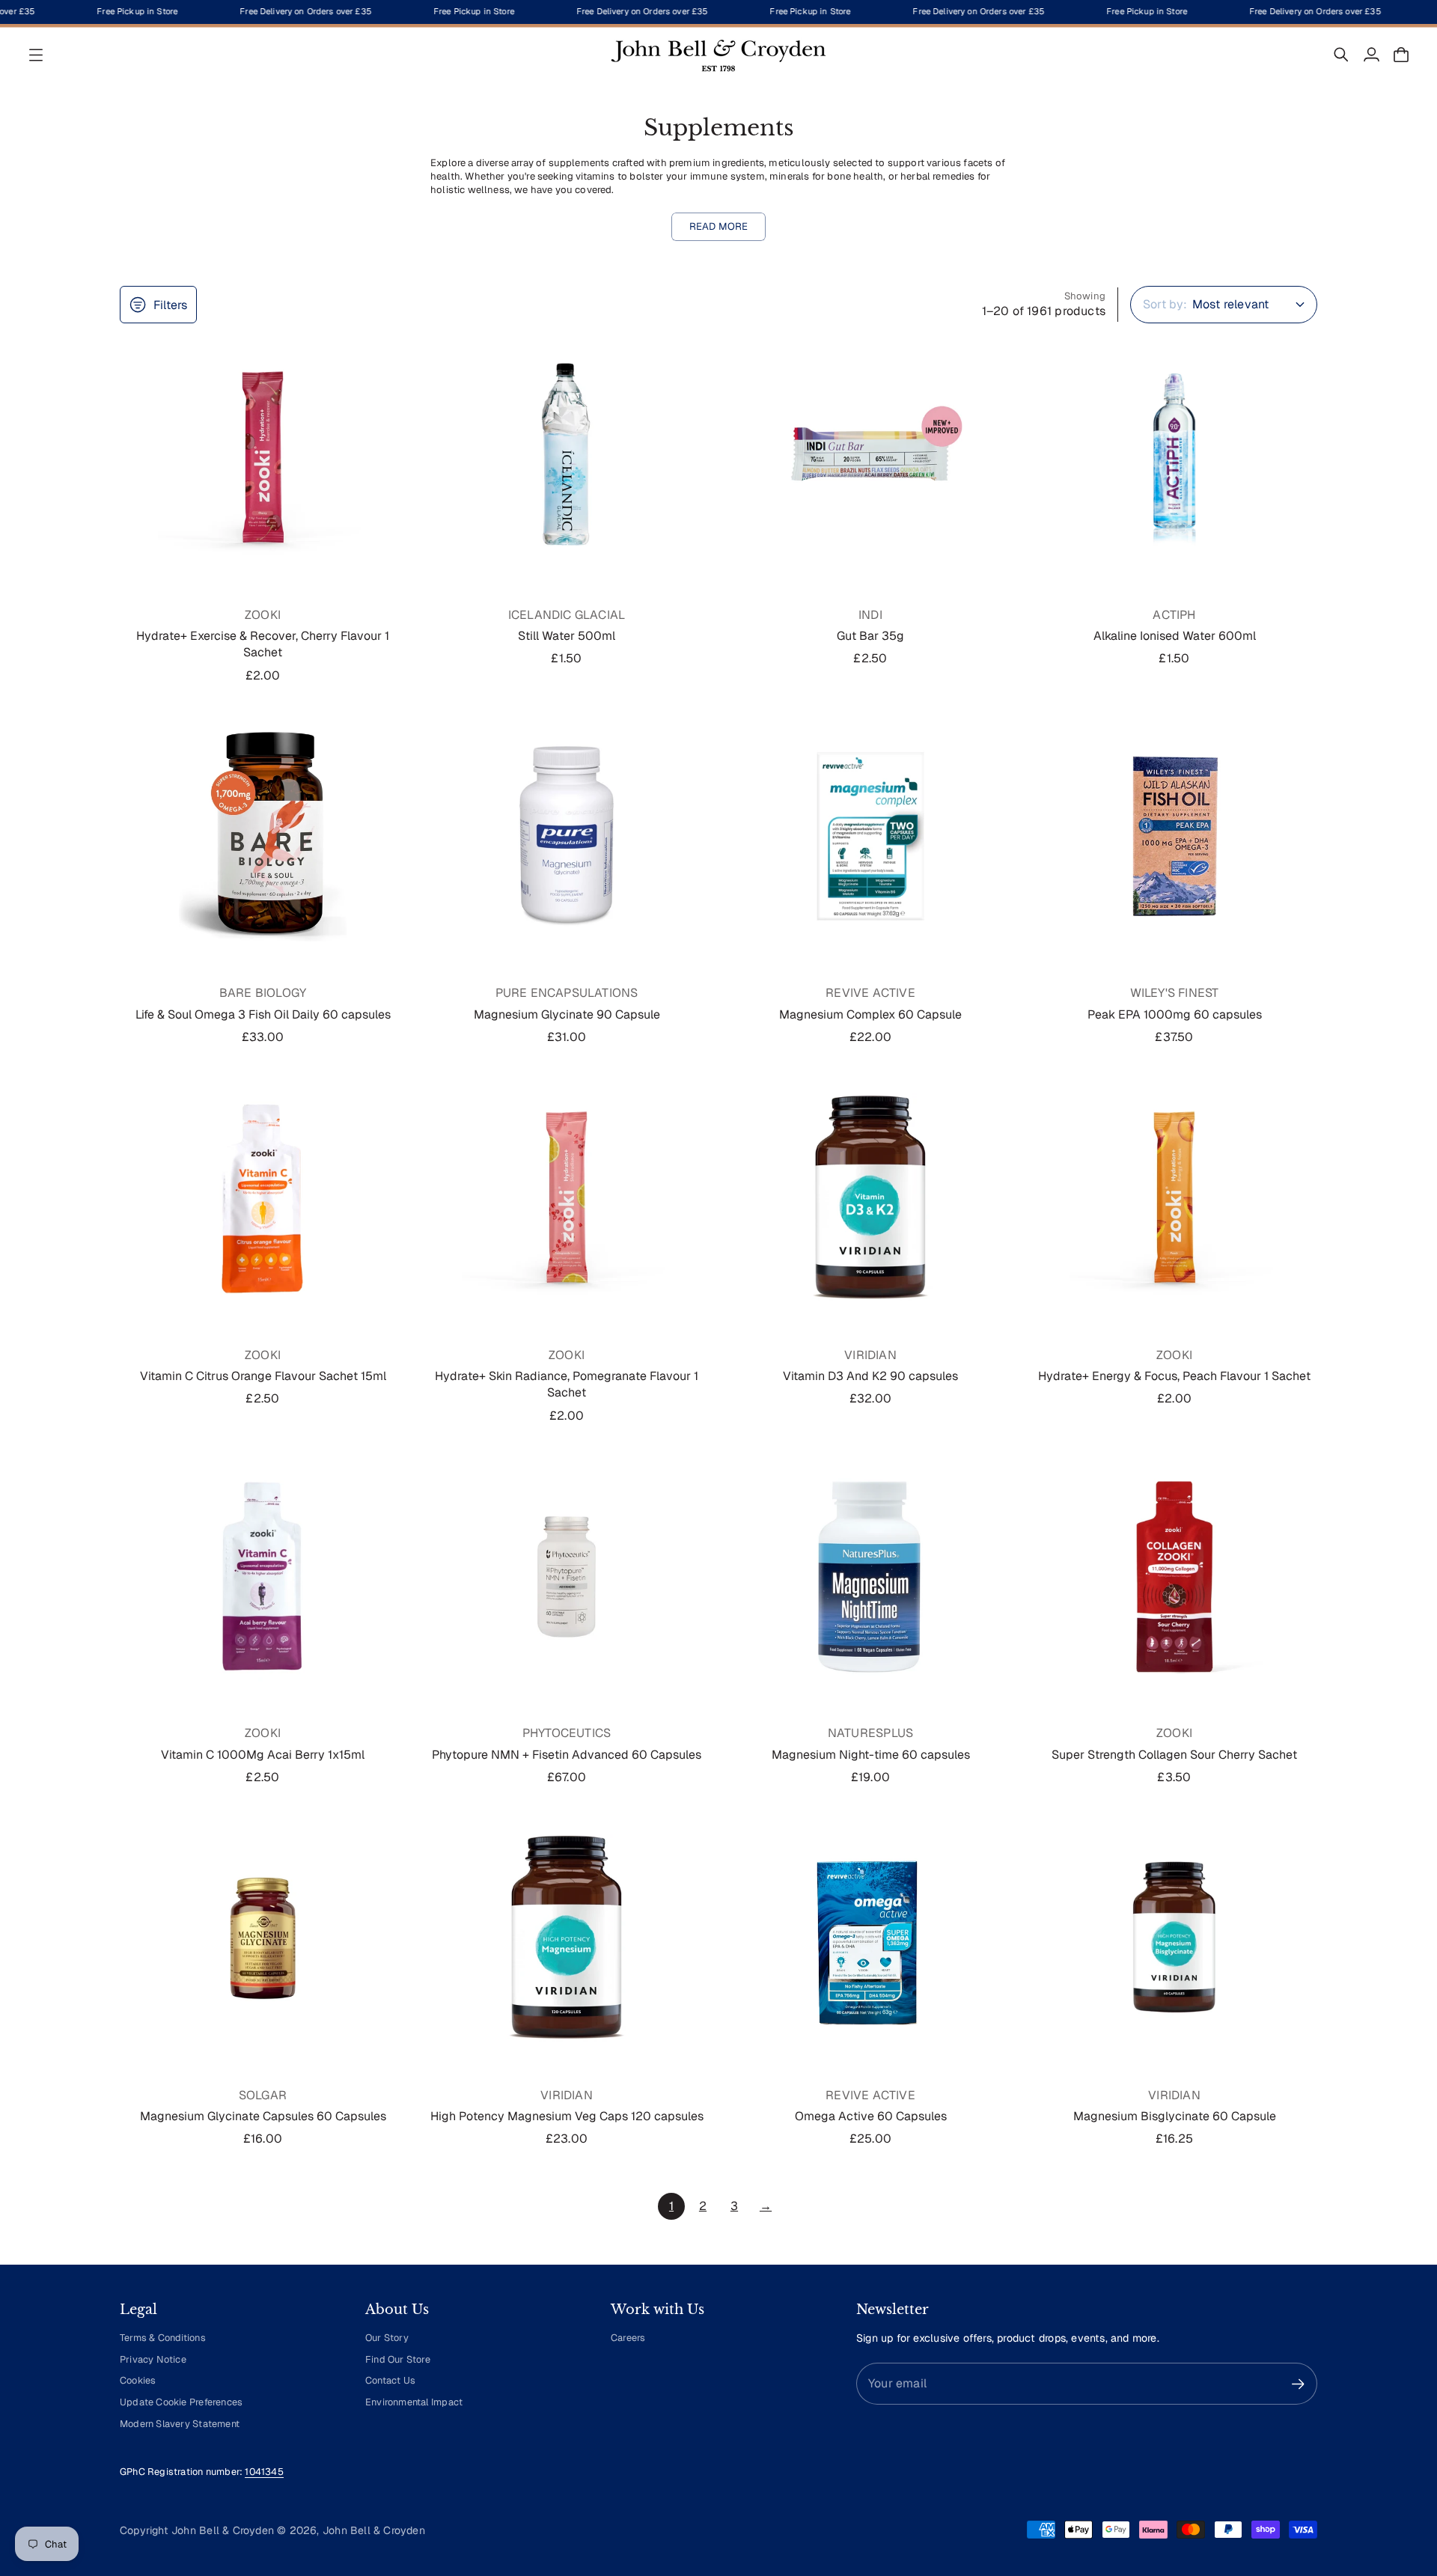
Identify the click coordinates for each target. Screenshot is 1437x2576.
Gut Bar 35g (870, 636)
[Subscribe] (1298, 2384)
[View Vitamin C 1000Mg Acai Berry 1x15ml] (263, 1577)
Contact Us (390, 2380)
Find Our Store (398, 2359)
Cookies (138, 2380)
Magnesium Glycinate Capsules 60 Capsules (263, 2116)
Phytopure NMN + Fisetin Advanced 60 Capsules (567, 1755)
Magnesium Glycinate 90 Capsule (567, 1014)
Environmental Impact (414, 2402)
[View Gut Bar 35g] (870, 458)
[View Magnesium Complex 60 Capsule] (870, 837)
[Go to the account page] (1371, 55)
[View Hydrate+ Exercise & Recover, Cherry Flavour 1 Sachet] (263, 458)
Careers (628, 2338)
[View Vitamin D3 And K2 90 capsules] (870, 1198)
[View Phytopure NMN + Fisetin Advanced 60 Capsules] (567, 1577)
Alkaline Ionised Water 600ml (1175, 636)
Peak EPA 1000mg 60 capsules (1175, 1014)
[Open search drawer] (1341, 55)
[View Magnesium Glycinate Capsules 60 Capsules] (263, 1938)
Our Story (387, 2338)
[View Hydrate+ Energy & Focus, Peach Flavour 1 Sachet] (1174, 1198)
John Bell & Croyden (374, 2530)
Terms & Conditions (163, 2338)
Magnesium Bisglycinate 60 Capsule (1175, 2116)
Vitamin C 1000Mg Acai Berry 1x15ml (263, 1755)
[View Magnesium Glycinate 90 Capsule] (567, 837)
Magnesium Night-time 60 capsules (871, 1755)
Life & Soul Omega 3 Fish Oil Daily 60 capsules (263, 1014)
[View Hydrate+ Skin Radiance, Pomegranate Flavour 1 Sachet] (567, 1198)
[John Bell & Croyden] (718, 55)
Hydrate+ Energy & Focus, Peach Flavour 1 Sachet (1174, 1376)
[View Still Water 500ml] (567, 458)
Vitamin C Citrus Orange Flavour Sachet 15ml (263, 1376)
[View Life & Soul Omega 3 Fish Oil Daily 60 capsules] (263, 837)
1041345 (264, 2472)
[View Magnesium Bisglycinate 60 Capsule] (1174, 1938)
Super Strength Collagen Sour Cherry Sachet (1174, 1755)
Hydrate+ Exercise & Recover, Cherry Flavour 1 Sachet (263, 644)
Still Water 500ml (567, 636)
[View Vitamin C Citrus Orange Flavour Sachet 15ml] (263, 1198)
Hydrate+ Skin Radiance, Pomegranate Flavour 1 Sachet (567, 1384)
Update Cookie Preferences (181, 2402)
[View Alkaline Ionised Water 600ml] (1174, 458)
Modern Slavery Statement (180, 2424)
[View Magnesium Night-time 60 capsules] (870, 1577)
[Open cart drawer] (1401, 55)
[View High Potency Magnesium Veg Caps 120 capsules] (567, 1938)
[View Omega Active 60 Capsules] (870, 1938)
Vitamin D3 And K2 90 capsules (870, 1376)
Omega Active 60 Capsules (871, 2116)
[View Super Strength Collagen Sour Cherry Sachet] (1174, 1577)
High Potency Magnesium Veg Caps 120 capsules (567, 2116)
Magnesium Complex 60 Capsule (870, 1014)
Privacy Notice (153, 2359)
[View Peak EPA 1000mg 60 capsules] (1174, 837)
